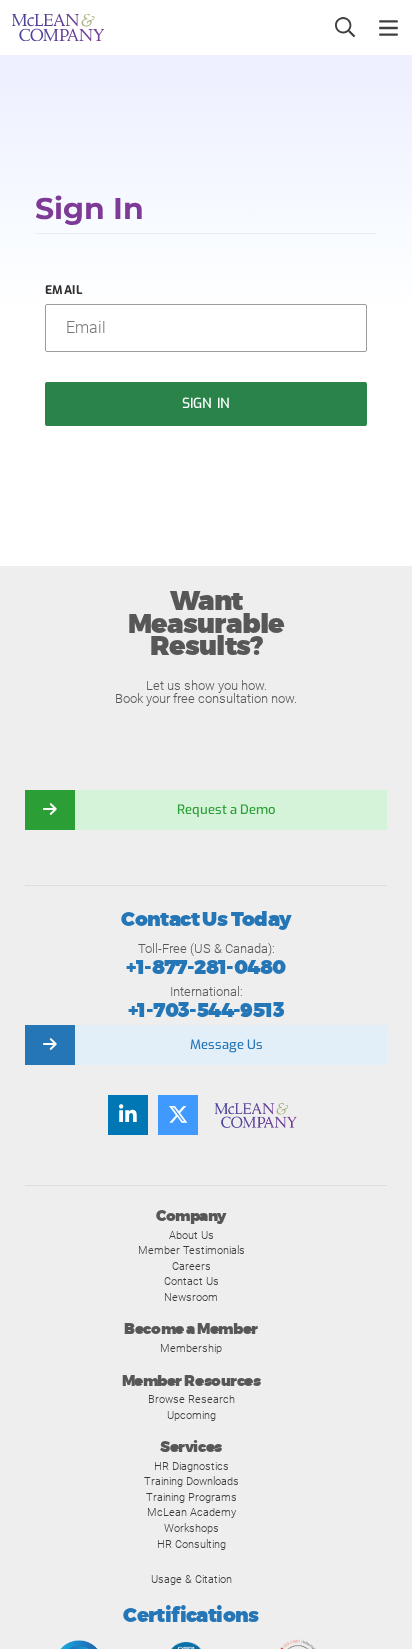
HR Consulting (191, 1544)
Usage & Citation (191, 1579)
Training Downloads (191, 1481)
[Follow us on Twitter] (178, 1115)
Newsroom (191, 1297)
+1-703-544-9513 (206, 1010)
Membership (191, 1348)
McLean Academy (191, 1512)
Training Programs (191, 1497)
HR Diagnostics (191, 1466)
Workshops (191, 1528)
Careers (191, 1266)
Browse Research (191, 1399)
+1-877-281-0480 (205, 967)
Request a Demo (226, 809)
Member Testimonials (191, 1250)
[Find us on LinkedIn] (128, 1115)
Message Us (226, 1044)
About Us (191, 1235)
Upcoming (191, 1415)
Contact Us (191, 1281)
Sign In (206, 403)
